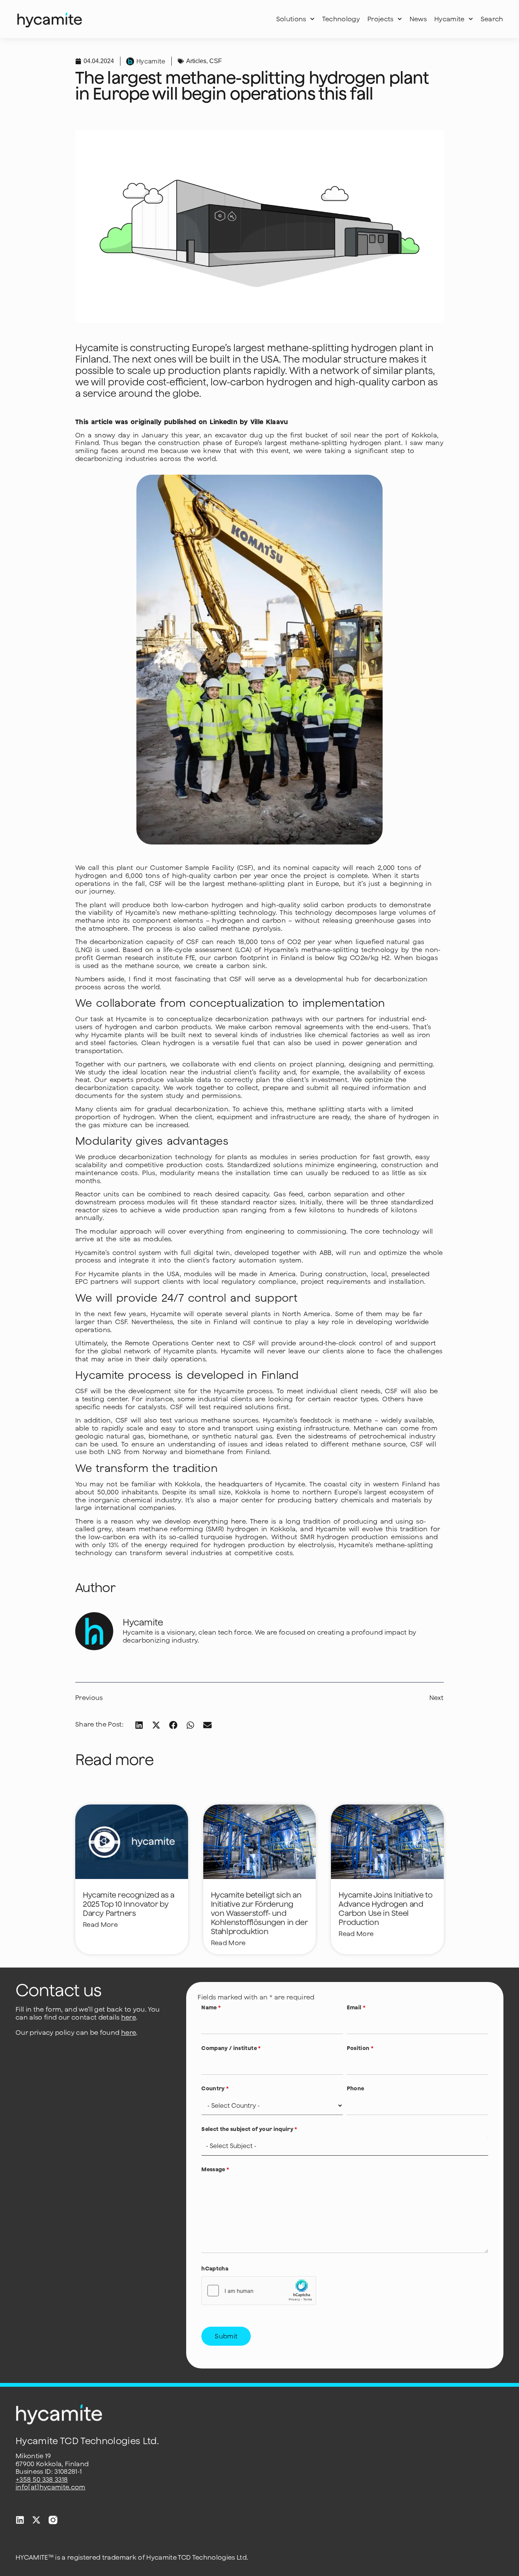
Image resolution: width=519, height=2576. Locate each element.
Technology (341, 19)
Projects (381, 19)
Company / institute (231, 2048)
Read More (100, 1925)
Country (215, 2088)
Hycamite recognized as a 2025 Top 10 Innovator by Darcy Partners (128, 1904)
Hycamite (449, 19)
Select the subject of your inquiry (249, 2129)
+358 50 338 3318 (42, 2479)
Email (356, 2007)
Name (211, 2007)
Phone (356, 2088)
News (418, 19)
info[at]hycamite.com (51, 2487)
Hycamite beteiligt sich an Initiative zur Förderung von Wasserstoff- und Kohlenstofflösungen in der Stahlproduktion (259, 1913)
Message (215, 2169)
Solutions (291, 19)
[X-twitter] (36, 2520)
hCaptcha (215, 2269)
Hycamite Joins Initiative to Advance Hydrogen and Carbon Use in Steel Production (385, 1908)
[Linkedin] (20, 2520)
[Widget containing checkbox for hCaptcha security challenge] (259, 2291)
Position (360, 2048)
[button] (139, 1725)
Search (492, 19)
